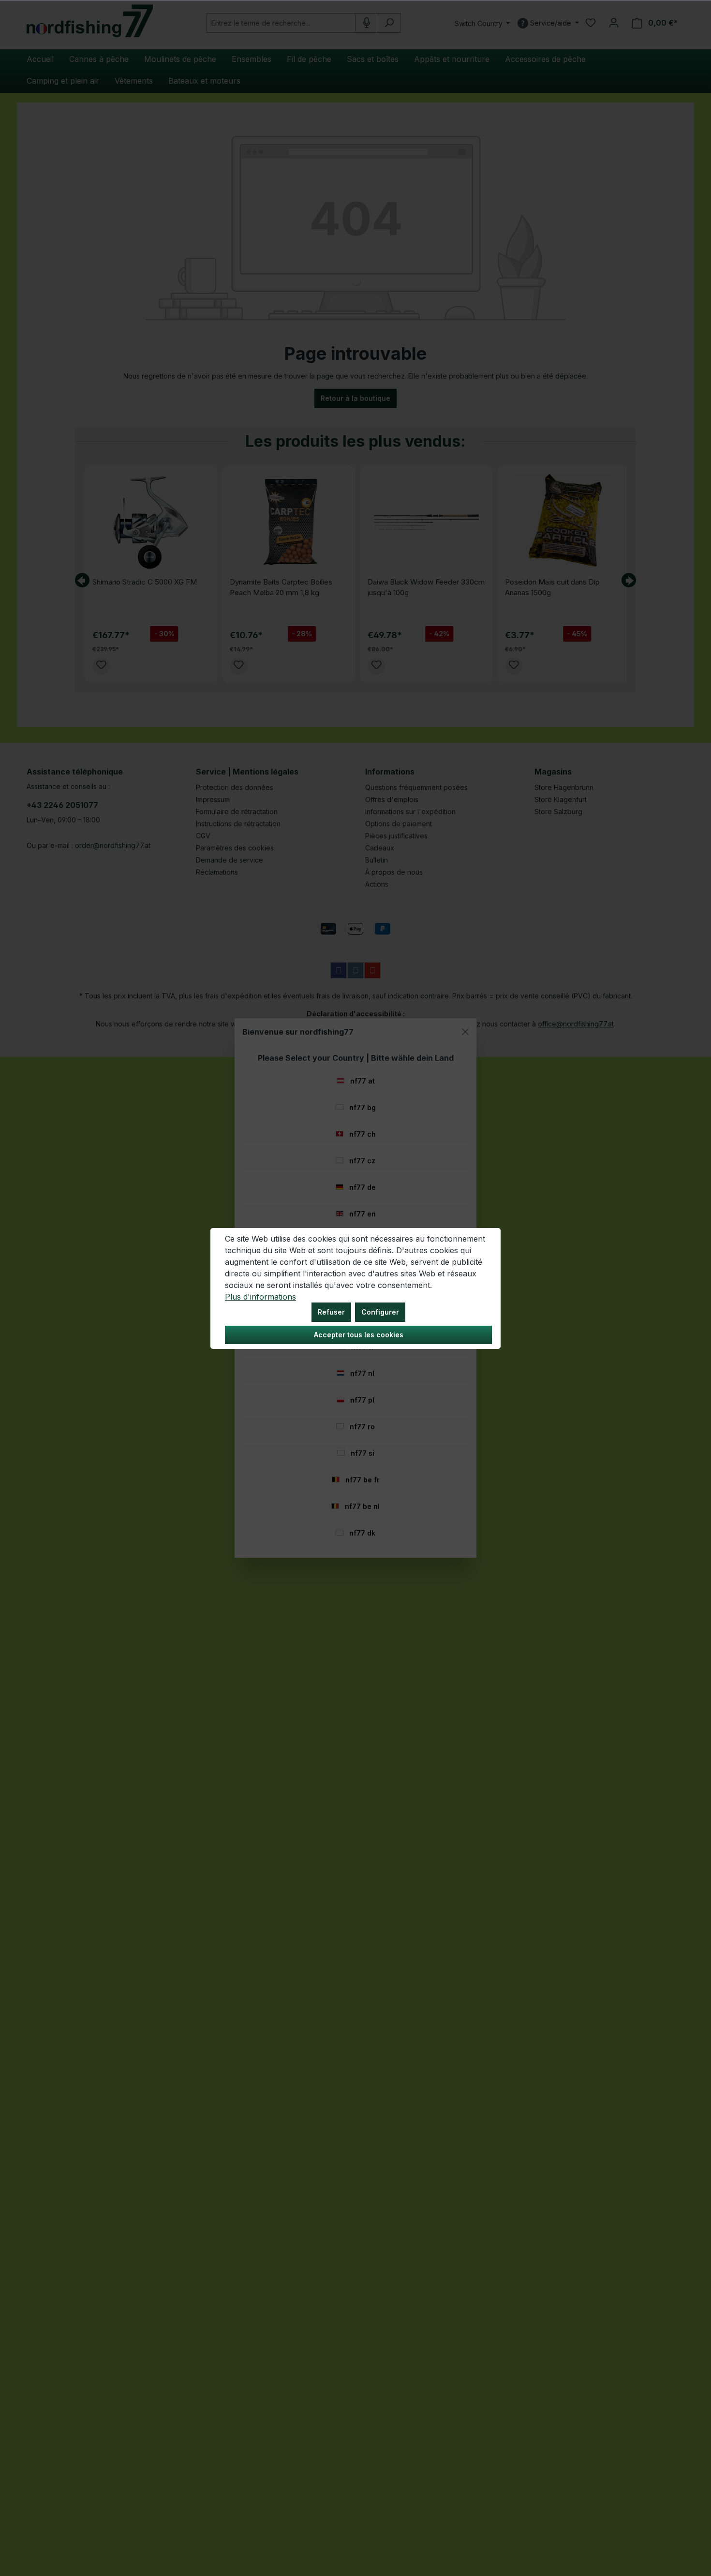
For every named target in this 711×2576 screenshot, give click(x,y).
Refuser (331, 1312)
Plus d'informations (260, 1297)
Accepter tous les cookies (359, 1335)
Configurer (380, 1312)
